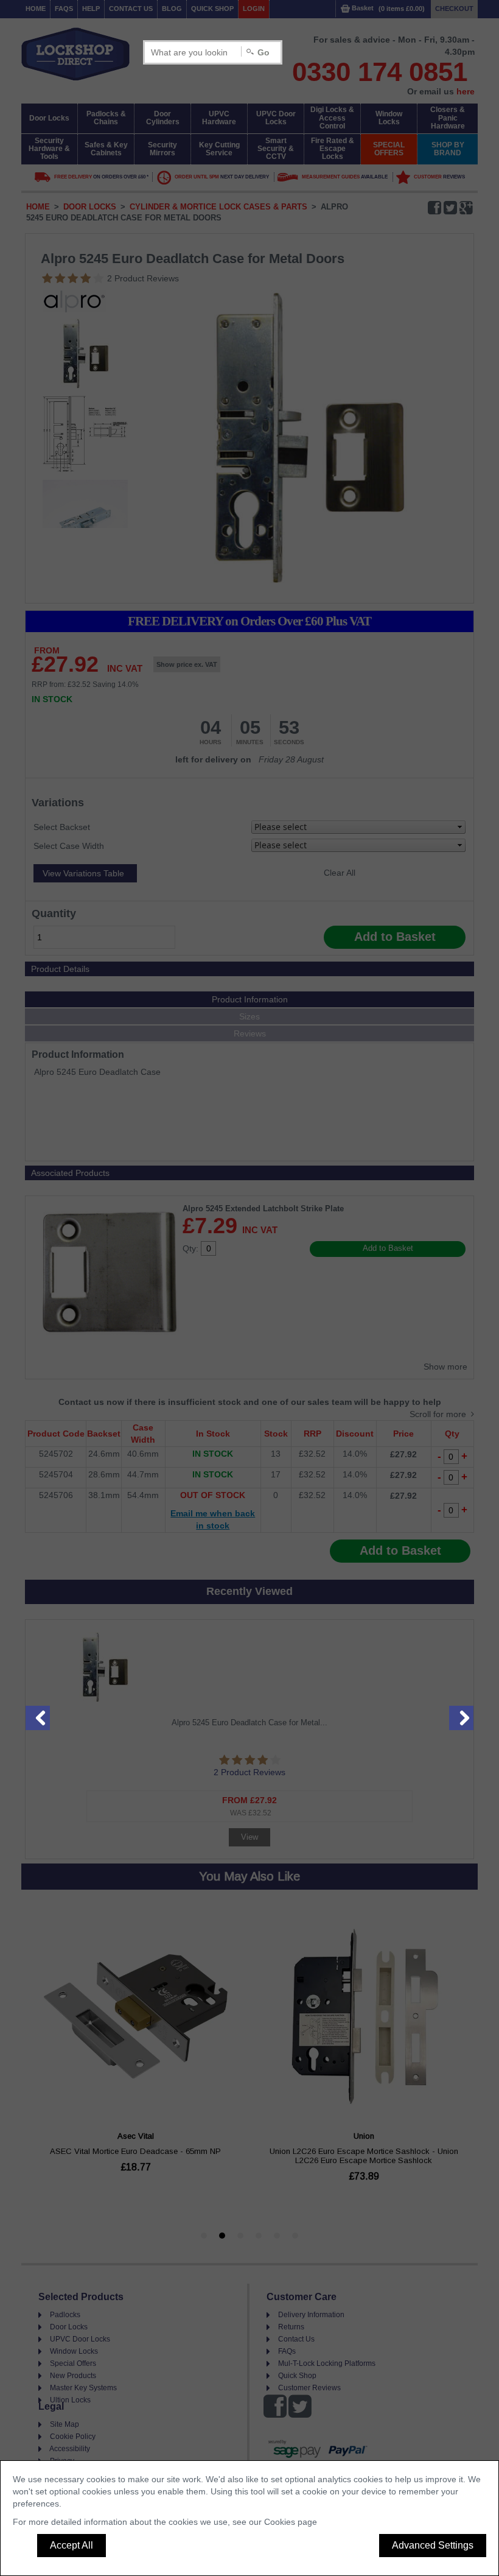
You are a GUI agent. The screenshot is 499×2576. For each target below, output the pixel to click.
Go (263, 52)
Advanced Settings (433, 2545)
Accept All (72, 2545)
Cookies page (291, 2522)
